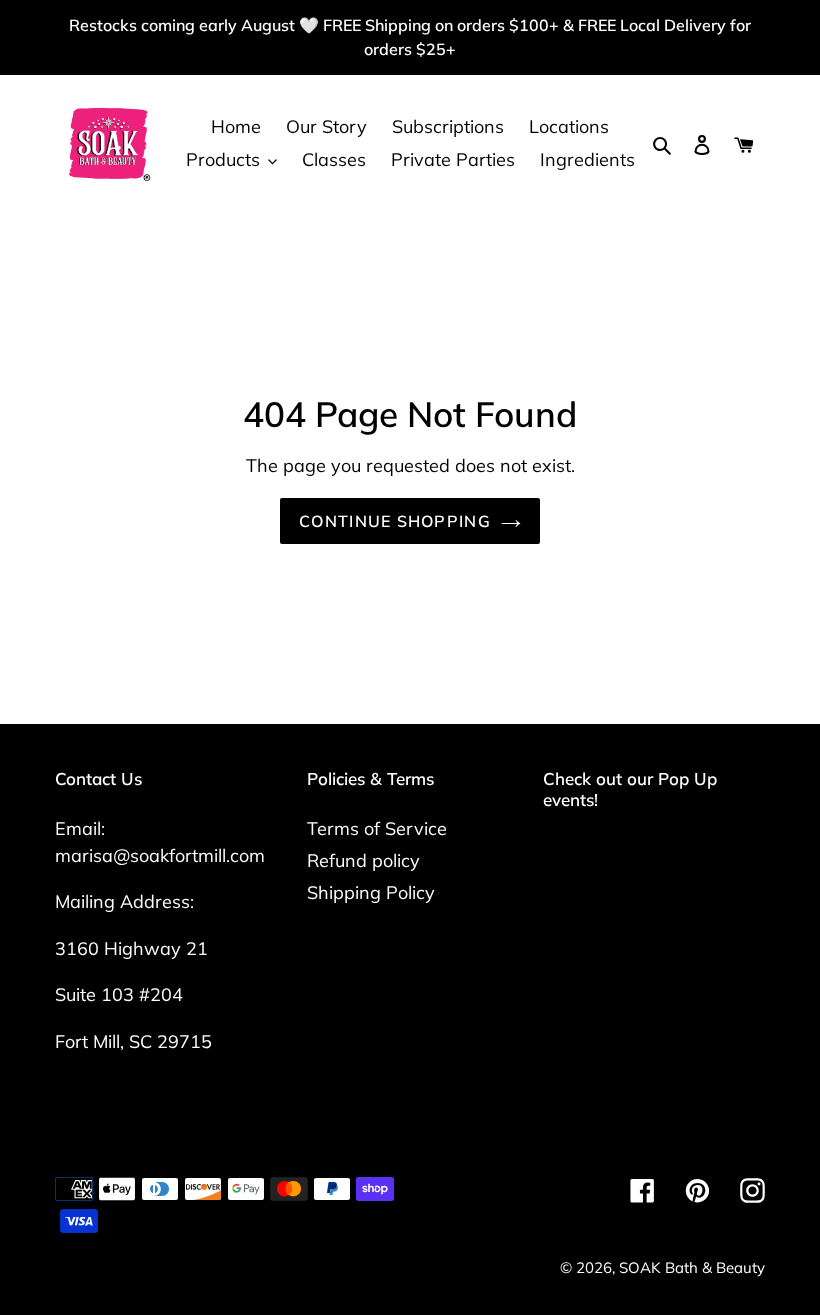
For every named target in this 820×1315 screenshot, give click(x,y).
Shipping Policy (371, 892)
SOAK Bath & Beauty (692, 1267)
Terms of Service (377, 828)
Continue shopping (395, 521)
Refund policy (363, 860)
